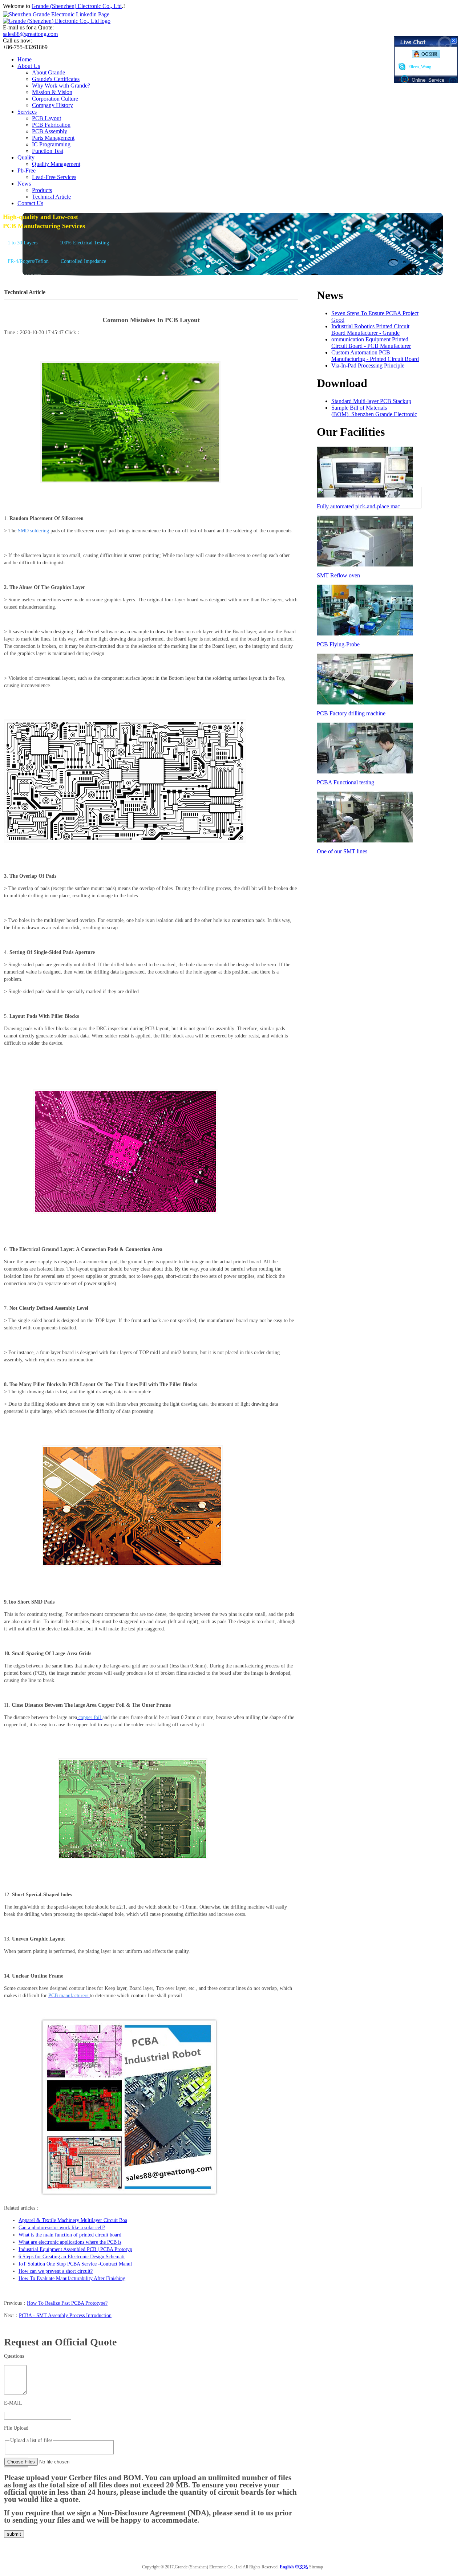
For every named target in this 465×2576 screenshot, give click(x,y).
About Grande (48, 72)
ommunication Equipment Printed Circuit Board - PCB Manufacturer (371, 343)
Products (42, 190)
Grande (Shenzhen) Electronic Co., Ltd (77, 6)
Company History (52, 105)
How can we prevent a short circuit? (56, 2271)
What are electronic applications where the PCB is (70, 2242)
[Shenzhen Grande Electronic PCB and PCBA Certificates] (369, 506)
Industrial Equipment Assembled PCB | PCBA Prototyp (75, 2249)
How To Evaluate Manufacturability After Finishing (72, 2278)
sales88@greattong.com (30, 34)
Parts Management (53, 138)
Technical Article (51, 197)
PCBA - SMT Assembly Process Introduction (65, 2315)
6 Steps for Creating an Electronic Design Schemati (72, 2257)
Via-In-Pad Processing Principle (368, 365)
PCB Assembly (50, 131)
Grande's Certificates (56, 79)
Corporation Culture (55, 99)
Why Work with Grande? (61, 86)
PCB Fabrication (51, 125)
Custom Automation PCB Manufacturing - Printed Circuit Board (375, 356)
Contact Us (30, 203)
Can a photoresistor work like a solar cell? (62, 2228)
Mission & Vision (52, 92)
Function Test (48, 151)
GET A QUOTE (22, 277)
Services (27, 112)
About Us (29, 66)
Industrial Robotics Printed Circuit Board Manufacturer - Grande (370, 330)
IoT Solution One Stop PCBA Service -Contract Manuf (75, 2264)
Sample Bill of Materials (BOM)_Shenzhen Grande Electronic (374, 411)
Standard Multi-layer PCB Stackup (371, 401)
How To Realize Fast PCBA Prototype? (67, 2303)
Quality (26, 157)
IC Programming (51, 144)
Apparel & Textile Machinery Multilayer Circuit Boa (73, 2220)
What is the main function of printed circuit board (70, 2235)
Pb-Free (27, 170)
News (24, 184)
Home (25, 59)
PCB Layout (46, 118)
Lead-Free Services (54, 177)
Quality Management (56, 164)
